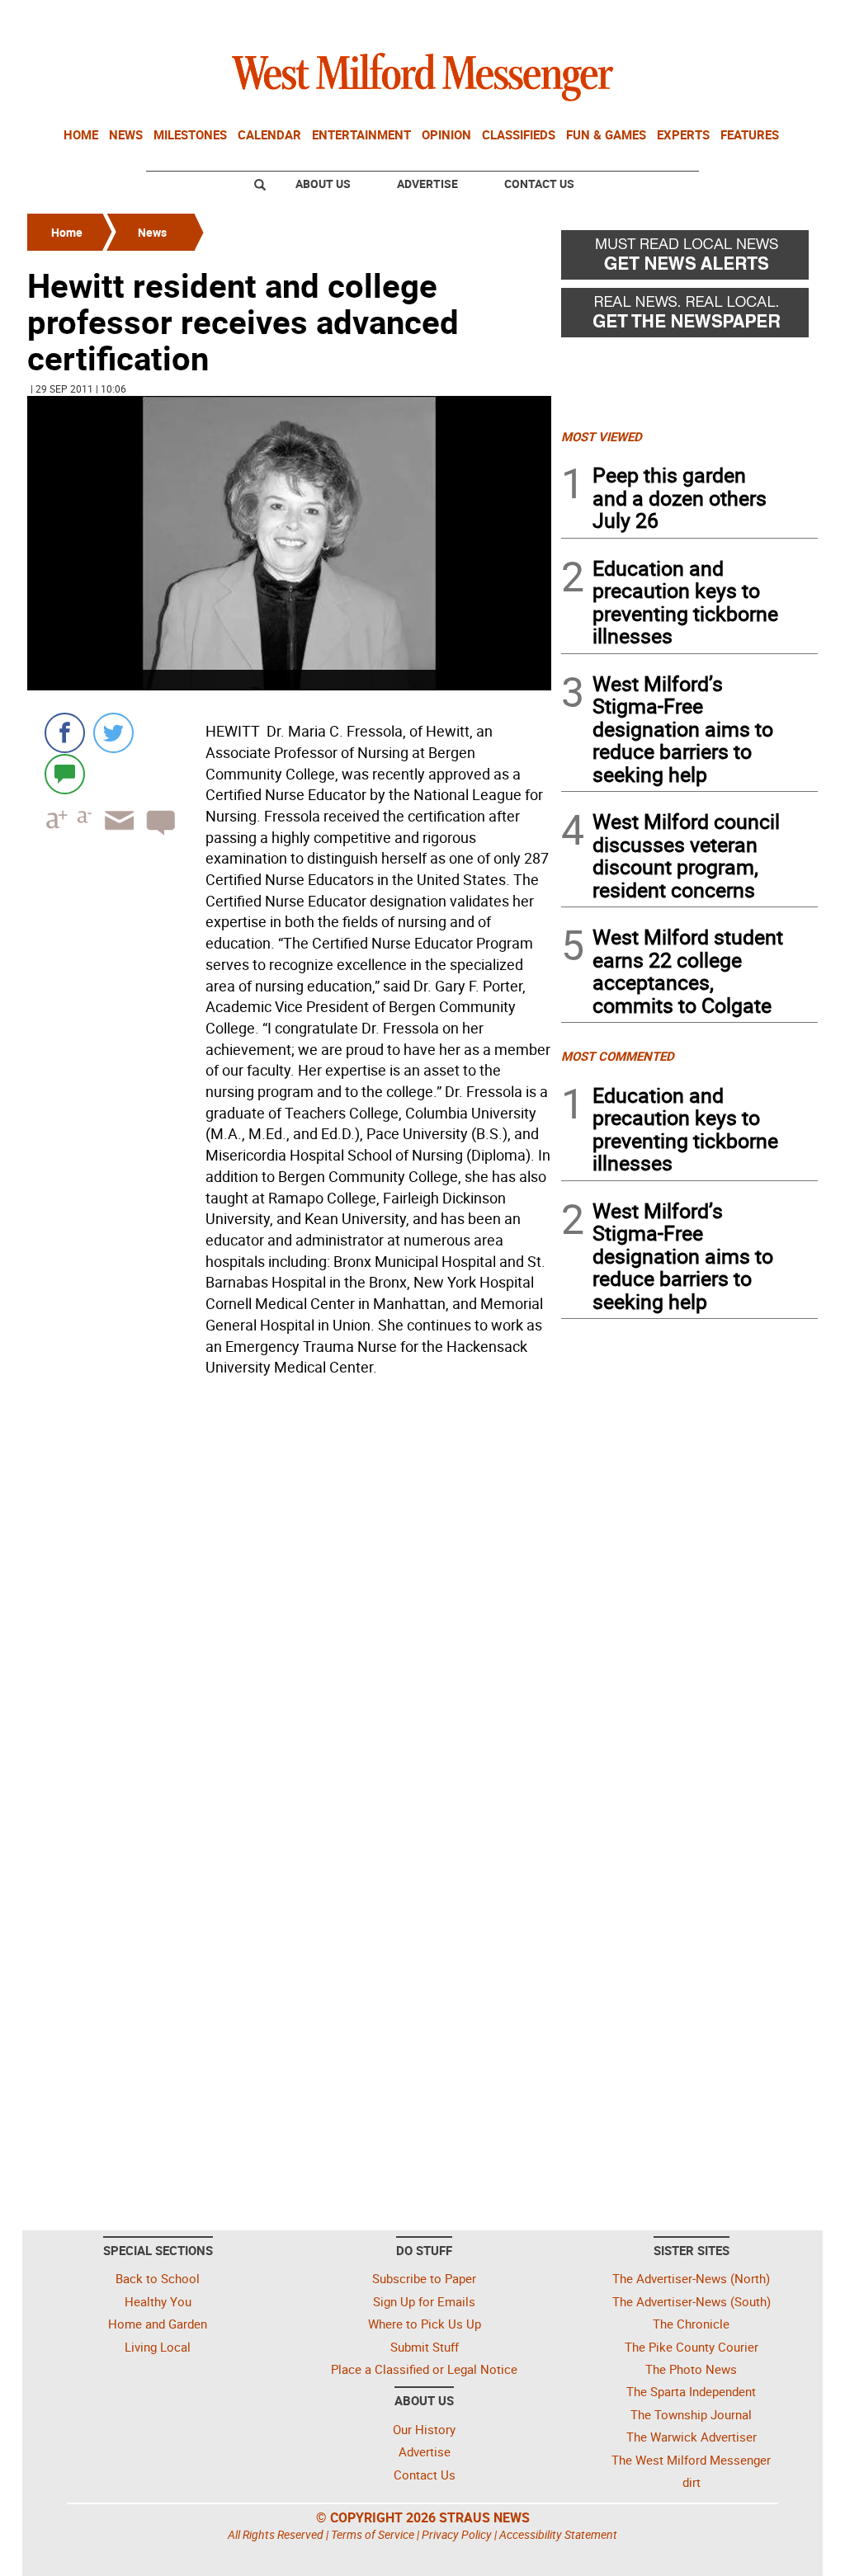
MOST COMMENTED (618, 1056)
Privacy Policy (457, 2534)
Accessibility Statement (558, 2534)
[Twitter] (113, 733)
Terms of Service (373, 2534)
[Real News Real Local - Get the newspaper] (689, 317)
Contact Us (539, 184)
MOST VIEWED (602, 436)
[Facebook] (65, 733)
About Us (323, 184)
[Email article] (114, 835)
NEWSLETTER (685, 19)
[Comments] (65, 773)
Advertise (427, 184)
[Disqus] (289, 1593)
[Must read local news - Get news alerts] (689, 259)
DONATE (778, 19)
